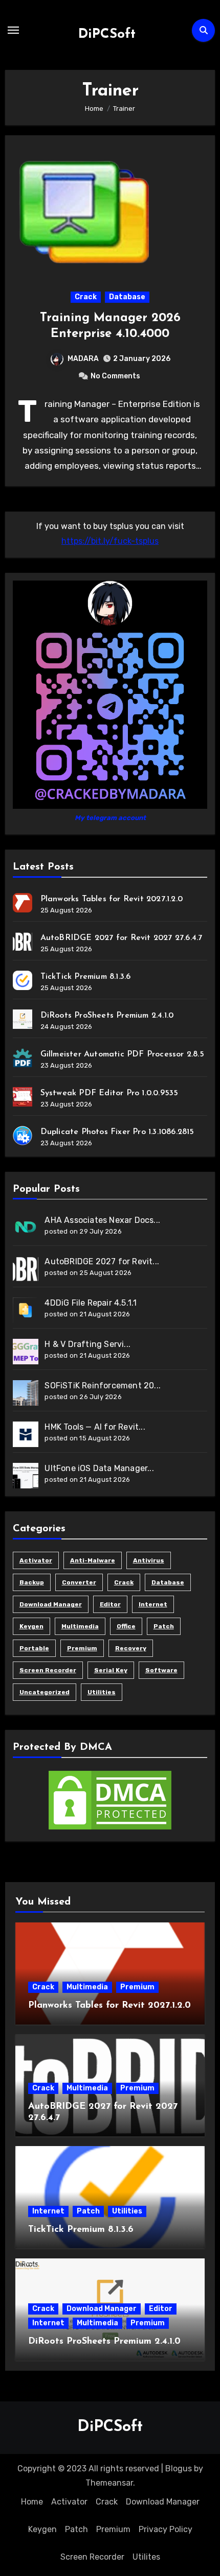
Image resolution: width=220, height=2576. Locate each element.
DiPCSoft (107, 34)
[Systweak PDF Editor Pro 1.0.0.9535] (23, 1097)
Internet (153, 1604)
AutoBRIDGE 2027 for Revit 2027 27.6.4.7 (122, 938)
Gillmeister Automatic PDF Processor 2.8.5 (122, 1054)
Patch (164, 1626)
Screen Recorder (48, 1670)
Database (127, 297)
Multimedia (80, 1626)
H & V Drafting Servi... (87, 1344)
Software (161, 1670)
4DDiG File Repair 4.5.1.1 (91, 1303)
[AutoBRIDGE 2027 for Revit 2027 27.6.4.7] (23, 942)
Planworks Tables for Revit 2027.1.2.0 (112, 899)
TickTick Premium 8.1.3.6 (86, 977)
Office (126, 1626)
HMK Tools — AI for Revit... (95, 1427)
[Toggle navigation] (13, 30)
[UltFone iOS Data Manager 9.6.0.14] (26, 1476)
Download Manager (51, 1604)
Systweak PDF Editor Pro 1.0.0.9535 (109, 1093)
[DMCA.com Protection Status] (110, 1800)
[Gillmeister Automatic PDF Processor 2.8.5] (23, 1058)
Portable (34, 1648)
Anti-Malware (93, 1560)
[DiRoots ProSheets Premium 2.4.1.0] (23, 1019)
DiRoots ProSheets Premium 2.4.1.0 (107, 1016)
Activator (36, 1560)
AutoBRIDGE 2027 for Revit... (102, 1261)
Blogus (179, 2469)
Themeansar (109, 2483)
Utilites (146, 2557)
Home (32, 2502)
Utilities (102, 1692)
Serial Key (111, 1670)
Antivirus (149, 1560)
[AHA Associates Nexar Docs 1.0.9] (26, 1227)
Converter (79, 1582)
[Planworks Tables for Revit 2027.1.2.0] (23, 903)
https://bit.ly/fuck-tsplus (110, 541)
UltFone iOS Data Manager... (99, 1468)
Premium (82, 1648)
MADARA (83, 359)
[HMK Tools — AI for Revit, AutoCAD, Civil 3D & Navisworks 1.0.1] (26, 1434)
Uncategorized (45, 1692)
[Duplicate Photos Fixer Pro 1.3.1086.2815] (23, 1136)
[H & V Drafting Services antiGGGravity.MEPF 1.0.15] (26, 1352)
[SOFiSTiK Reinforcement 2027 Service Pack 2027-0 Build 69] (26, 1393)
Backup (32, 1582)
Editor (110, 1604)
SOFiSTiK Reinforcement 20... (103, 1386)
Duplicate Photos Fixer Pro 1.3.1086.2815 (117, 1132)
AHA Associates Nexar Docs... (102, 1220)
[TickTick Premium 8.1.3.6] (23, 980)
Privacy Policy (166, 2529)
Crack (86, 297)
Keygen (31, 1626)
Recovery (131, 1648)
